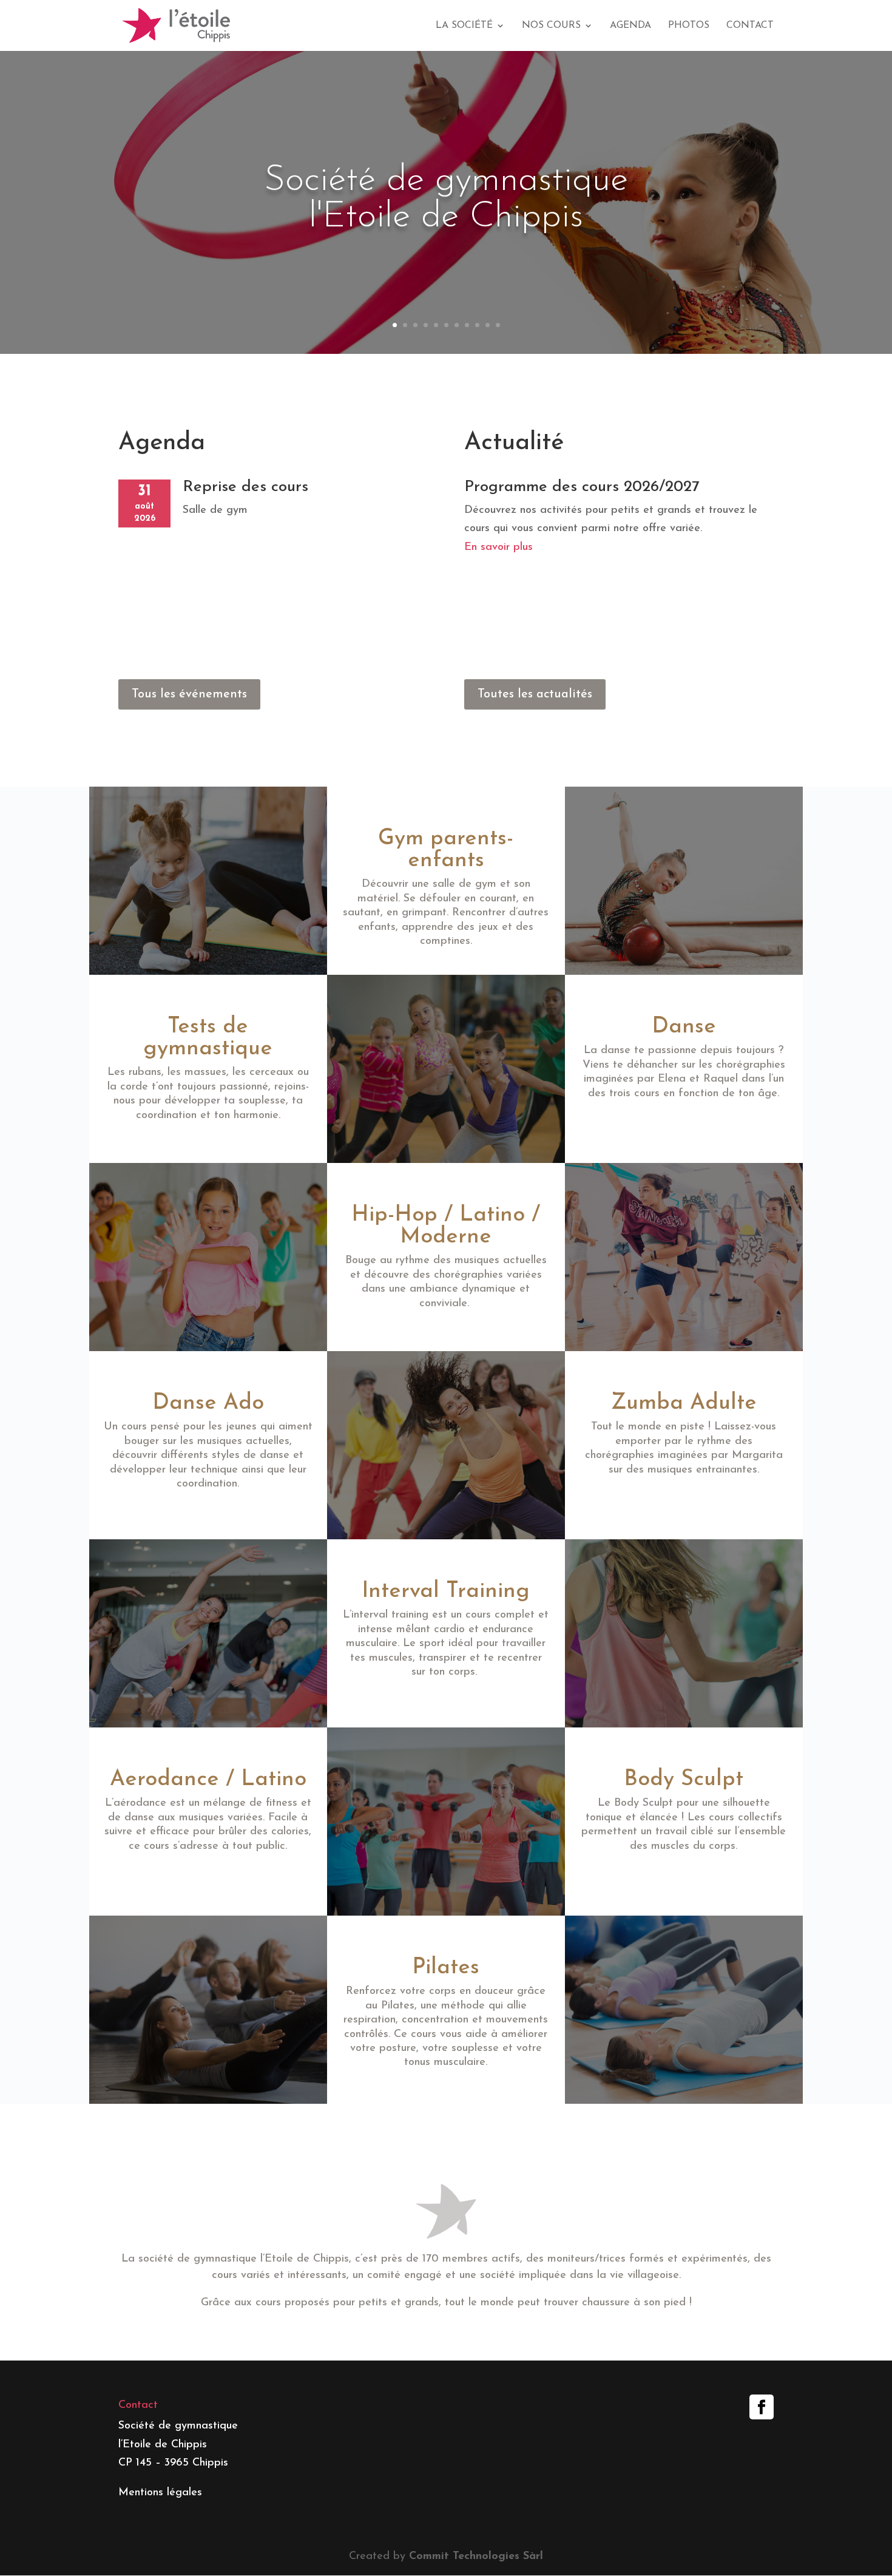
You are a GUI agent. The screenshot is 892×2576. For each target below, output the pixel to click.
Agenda (630, 26)
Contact (750, 26)
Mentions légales (160, 2493)
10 (488, 325)
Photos (689, 26)
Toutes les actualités (535, 694)
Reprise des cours (245, 487)
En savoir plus (498, 547)
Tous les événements (189, 694)
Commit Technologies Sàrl (476, 2557)
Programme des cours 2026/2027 (582, 487)
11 (498, 325)
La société (464, 26)
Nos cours (551, 26)
